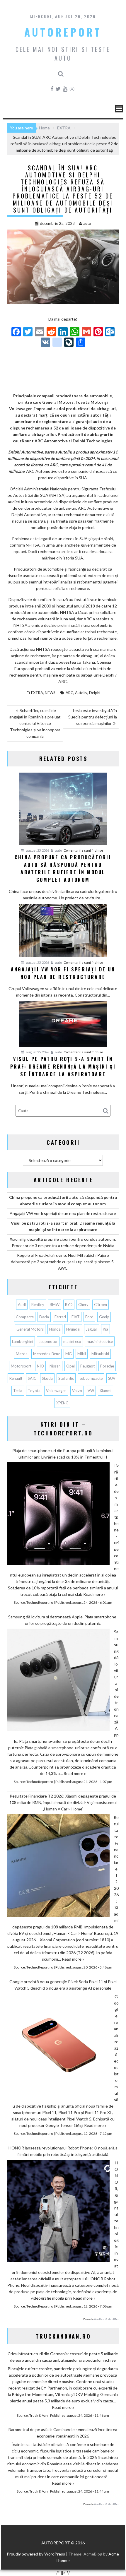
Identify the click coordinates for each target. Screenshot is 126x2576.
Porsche (107, 1366)
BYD (69, 1305)
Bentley (38, 1305)
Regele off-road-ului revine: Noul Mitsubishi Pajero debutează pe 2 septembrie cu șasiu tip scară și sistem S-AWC (63, 1262)
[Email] (40, 332)
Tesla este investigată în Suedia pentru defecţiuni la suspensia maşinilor (93, 717)
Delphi (95, 693)
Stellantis (66, 1378)
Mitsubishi (100, 1354)
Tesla (18, 1391)
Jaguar (92, 1329)
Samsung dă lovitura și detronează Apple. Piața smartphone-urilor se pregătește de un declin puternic (63, 1620)
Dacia (44, 1317)
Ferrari (60, 1317)
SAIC (32, 1378)
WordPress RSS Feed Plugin (107, 2319)
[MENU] (119, 109)
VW (91, 1391)
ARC (69, 693)
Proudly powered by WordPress (36, 2554)
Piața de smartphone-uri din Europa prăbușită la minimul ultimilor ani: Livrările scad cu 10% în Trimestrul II (63, 1454)
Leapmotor (48, 1341)
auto (87, 223)
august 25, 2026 (37, 850)
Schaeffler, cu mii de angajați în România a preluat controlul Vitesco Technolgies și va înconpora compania (35, 723)
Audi (22, 1305)
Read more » (94, 1594)
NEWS (50, 693)
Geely (104, 1317)
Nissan (55, 1366)
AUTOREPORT (63, 32)
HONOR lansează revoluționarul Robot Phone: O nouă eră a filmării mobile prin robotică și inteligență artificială (63, 2151)
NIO (40, 1366)
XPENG (62, 1403)
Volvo (77, 1391)
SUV (112, 1378)
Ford (89, 1317)
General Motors (30, 1329)
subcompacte (91, 1378)
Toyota (34, 1391)
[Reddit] (51, 332)
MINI (82, 1354)
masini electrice (100, 1341)
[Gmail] (86, 332)
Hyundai (73, 1329)
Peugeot (87, 1366)
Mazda (22, 1354)
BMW (55, 1305)
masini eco (72, 1341)
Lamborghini (23, 1341)
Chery (83, 1305)
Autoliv (81, 693)
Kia (105, 1329)
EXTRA (37, 693)
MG (69, 1354)
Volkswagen (56, 1391)
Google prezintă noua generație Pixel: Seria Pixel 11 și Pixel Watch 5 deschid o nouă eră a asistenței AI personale (63, 1985)
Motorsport (21, 1366)
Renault (16, 1378)
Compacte (25, 1317)
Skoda (47, 1378)
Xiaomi (105, 1391)
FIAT (76, 1317)
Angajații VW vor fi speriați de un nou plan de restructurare (63, 1213)
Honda (55, 1329)
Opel (70, 1366)
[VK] (45, 343)
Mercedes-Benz (46, 1354)
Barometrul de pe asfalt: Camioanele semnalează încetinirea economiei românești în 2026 (63, 2433)
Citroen (101, 1305)
